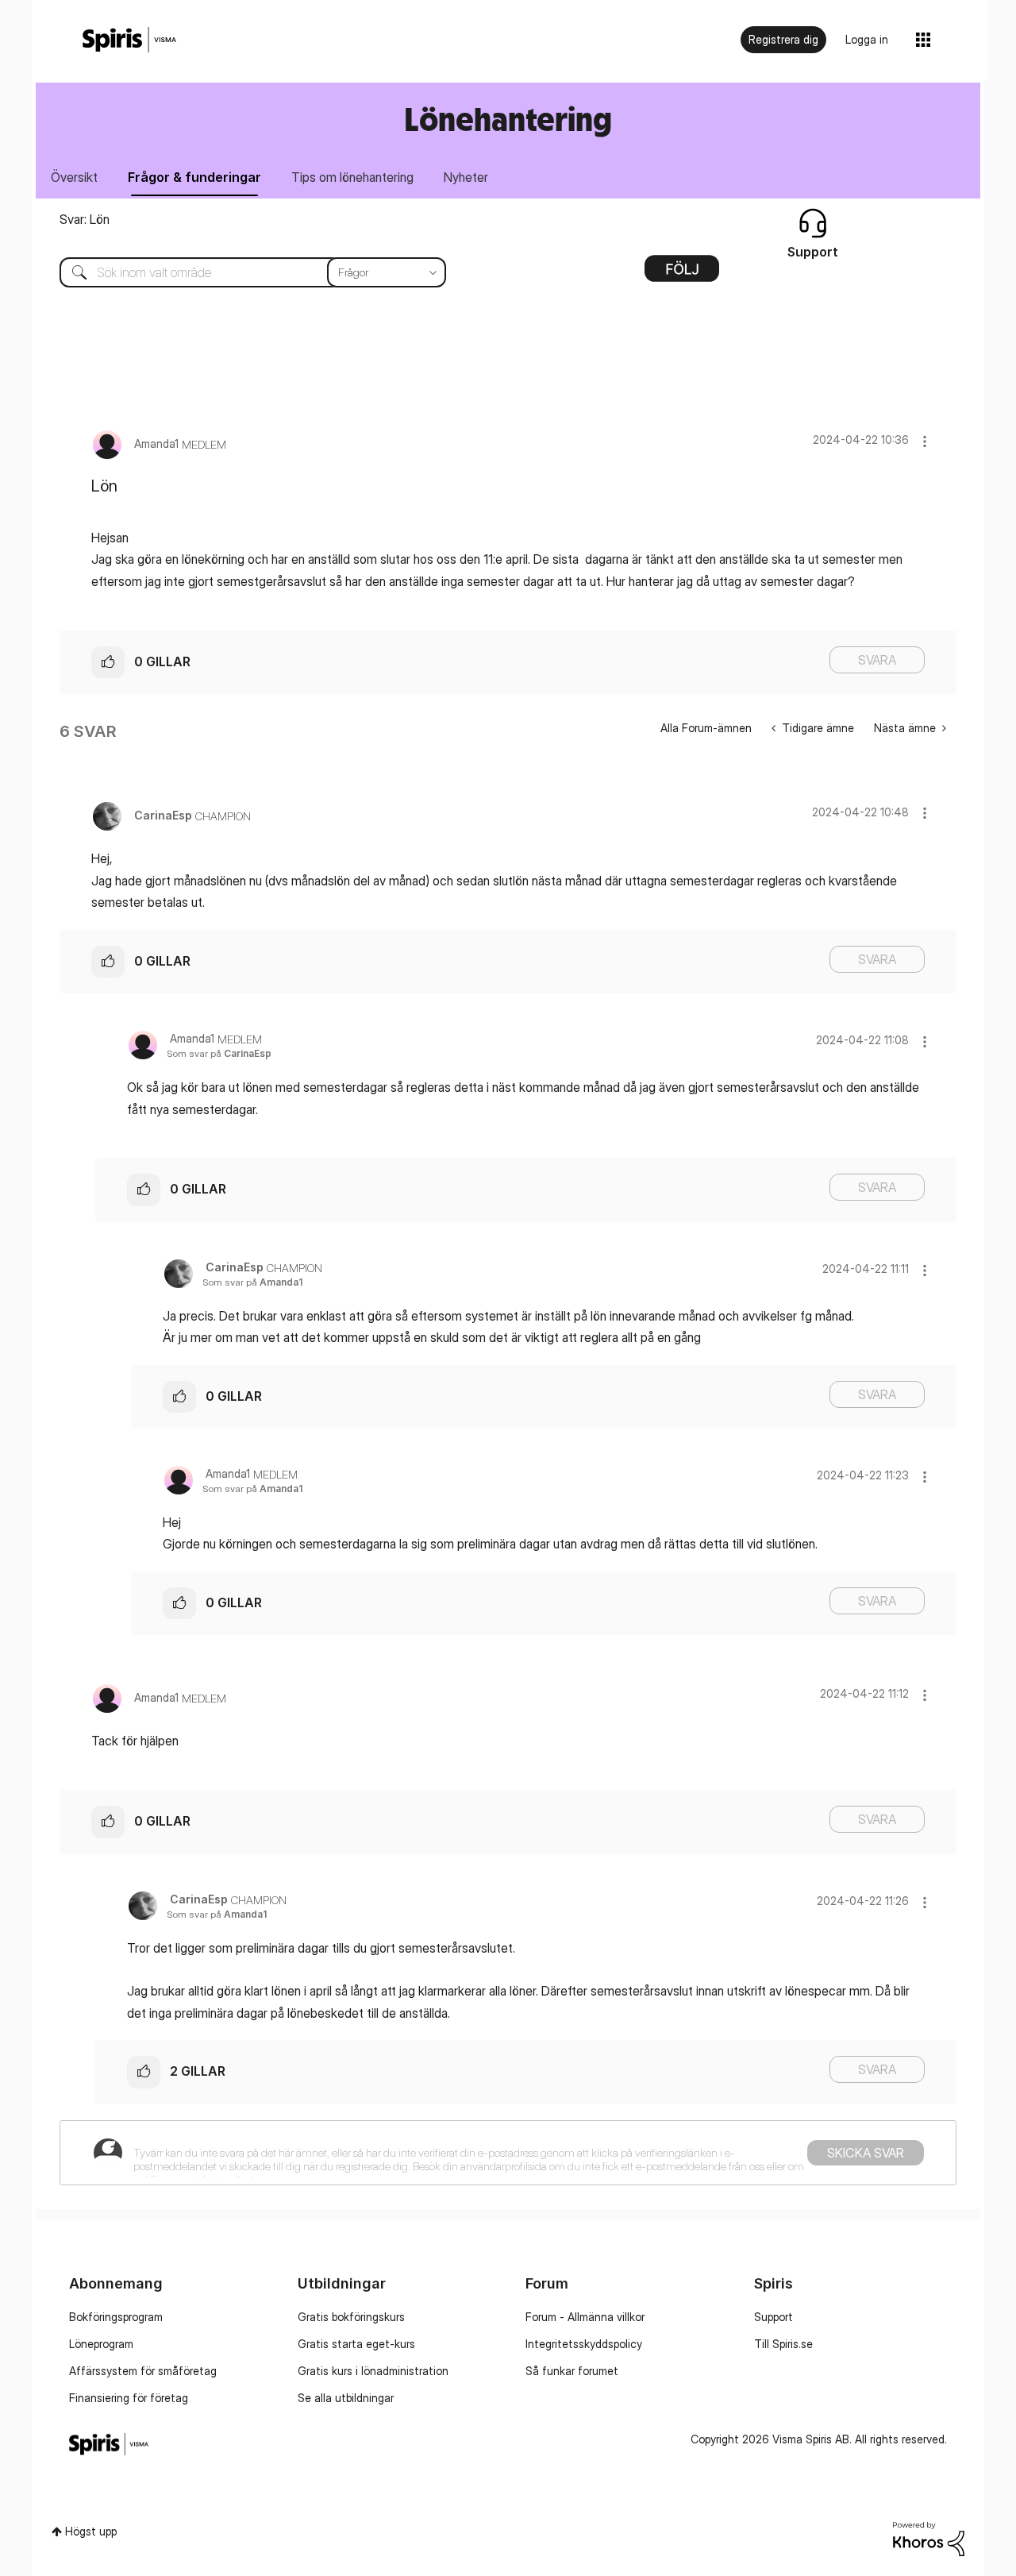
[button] (925, 441)
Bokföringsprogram (116, 2317)
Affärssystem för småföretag (143, 2371)
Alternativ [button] (682, 274)
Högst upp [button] (91, 2531)
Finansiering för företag (129, 2398)
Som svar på (219, 1053)
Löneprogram (101, 2344)
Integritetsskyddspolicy (584, 2344)
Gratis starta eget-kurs (356, 2344)
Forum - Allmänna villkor (585, 2317)
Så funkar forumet (572, 2371)
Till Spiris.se (783, 2344)
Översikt (74, 177)
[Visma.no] (129, 40)
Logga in (867, 39)
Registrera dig (783, 39)
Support (774, 2317)
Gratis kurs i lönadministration (373, 2371)
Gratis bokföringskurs (351, 2317)
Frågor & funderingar (194, 177)
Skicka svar (866, 2153)
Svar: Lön (85, 219)
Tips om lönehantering (352, 177)
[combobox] (241, 272)
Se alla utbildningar (346, 2398)
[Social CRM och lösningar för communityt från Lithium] (929, 2537)
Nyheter (466, 177)
